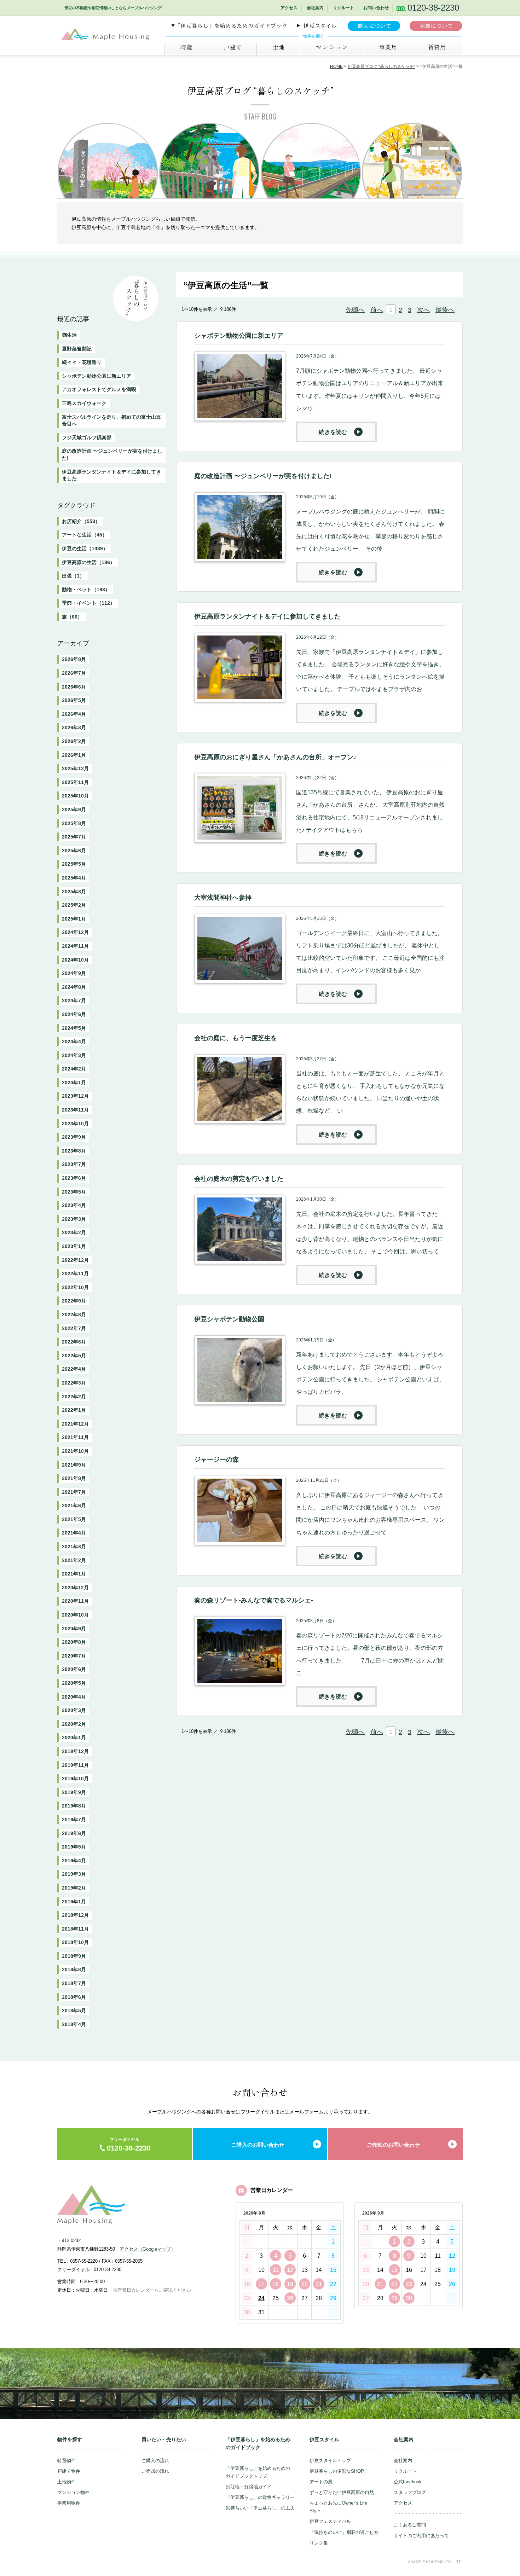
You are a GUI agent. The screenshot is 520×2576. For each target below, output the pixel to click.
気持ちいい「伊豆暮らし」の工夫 (260, 2508)
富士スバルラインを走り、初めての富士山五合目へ (111, 420)
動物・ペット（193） (86, 590)
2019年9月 (74, 1792)
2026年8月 (74, 659)
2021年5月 (74, 1519)
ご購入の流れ (155, 2461)
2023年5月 (74, 1192)
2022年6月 (74, 1342)
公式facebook (408, 2482)
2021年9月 (74, 1465)
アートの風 (321, 2482)
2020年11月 (75, 1601)
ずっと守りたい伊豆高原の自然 (342, 2492)
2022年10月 (75, 1287)
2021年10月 (75, 1451)
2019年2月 (74, 1888)
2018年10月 (75, 1942)
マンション (331, 47)
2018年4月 (74, 2024)
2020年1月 (74, 1737)
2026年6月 (74, 687)
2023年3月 (74, 1219)
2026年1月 (74, 755)
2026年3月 (74, 727)
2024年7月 (74, 1000)
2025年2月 (74, 905)
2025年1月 (74, 919)
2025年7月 (74, 837)
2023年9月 (74, 1137)
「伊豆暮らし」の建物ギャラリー (260, 2497)
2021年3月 (74, 1547)
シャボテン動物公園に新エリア (97, 376)
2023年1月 (74, 1246)
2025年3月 (74, 892)
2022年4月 (74, 1369)
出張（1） (73, 576)
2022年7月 (74, 1328)
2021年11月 (75, 1437)
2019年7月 (74, 1820)
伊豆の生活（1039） (85, 549)
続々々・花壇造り (82, 362)
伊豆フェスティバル (330, 2521)
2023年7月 (74, 1164)
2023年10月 (75, 1124)
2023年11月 (75, 1110)
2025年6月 (74, 851)
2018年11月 (75, 1929)
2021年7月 (74, 1492)
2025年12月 (75, 768)
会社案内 (315, 8)
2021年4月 (74, 1533)
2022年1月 (74, 1410)
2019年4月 (74, 1861)
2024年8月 (74, 987)
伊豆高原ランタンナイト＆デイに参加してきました (111, 475)
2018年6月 (74, 1997)
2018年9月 (74, 1956)
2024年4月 (74, 1042)
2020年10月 (75, 1615)
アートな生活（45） (85, 535)
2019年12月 (75, 1751)
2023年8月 (74, 1151)
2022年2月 (74, 1397)
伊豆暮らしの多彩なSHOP (337, 2471)
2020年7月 (74, 1656)
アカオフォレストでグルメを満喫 (99, 389)
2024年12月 (75, 932)
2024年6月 (74, 1014)
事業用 (387, 47)
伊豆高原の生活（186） (88, 562)
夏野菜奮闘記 (77, 349)
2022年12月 (75, 1260)
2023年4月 (74, 1205)
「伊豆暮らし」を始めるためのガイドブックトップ (258, 2472)
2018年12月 (75, 1915)
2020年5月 (74, 1683)
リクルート (343, 8)
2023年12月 (75, 1096)
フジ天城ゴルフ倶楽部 (87, 437)
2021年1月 (74, 1574)
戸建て (232, 47)
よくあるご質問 (410, 2525)
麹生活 (69, 335)
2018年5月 (74, 2011)
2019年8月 (74, 1806)
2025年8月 (74, 823)
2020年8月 (74, 1642)
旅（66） (72, 617)
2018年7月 (74, 1983)
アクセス (289, 8)
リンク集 (319, 2543)
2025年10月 (75, 796)
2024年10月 (75, 960)
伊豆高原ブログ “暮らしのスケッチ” (382, 66)
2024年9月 (74, 973)
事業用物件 (69, 2503)
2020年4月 (74, 1697)
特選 (186, 47)
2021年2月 (74, 1560)
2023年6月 (74, 1178)
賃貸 (437, 47)
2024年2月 (74, 1069)
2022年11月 (75, 1274)
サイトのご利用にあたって (421, 2536)
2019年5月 (74, 1847)
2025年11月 (75, 782)
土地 (278, 47)
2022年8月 (74, 1315)
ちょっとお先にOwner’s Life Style (338, 2507)
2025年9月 (74, 810)
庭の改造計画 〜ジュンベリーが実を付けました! (112, 454)
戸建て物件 (69, 2471)
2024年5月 (74, 1028)
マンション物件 (73, 2492)
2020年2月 (74, 1724)
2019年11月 (75, 1765)
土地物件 (67, 2482)
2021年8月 (74, 1478)
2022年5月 (74, 1356)
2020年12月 (75, 1588)
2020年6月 (74, 1669)
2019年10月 (75, 1779)
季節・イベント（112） (88, 603)
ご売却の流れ (155, 2471)
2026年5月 (74, 700)
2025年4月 (74, 878)
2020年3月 (74, 1710)
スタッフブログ (410, 2492)
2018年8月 (74, 1969)
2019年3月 (74, 1874)
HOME (336, 66)
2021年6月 (74, 1505)
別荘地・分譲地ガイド (249, 2487)
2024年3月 (74, 1055)
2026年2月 (74, 741)
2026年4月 (74, 714)
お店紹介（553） (81, 521)
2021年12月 (75, 1424)
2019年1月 (74, 1902)
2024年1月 (74, 1083)
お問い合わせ (376, 8)
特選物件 (67, 2461)
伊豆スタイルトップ (330, 2461)
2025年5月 (74, 864)
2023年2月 (74, 1232)
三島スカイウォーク (84, 403)
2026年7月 (74, 673)
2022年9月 (74, 1301)
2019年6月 (74, 1833)
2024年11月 (75, 946)
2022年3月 (74, 1383)
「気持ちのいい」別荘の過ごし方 (344, 2532)
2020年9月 (74, 1629)
